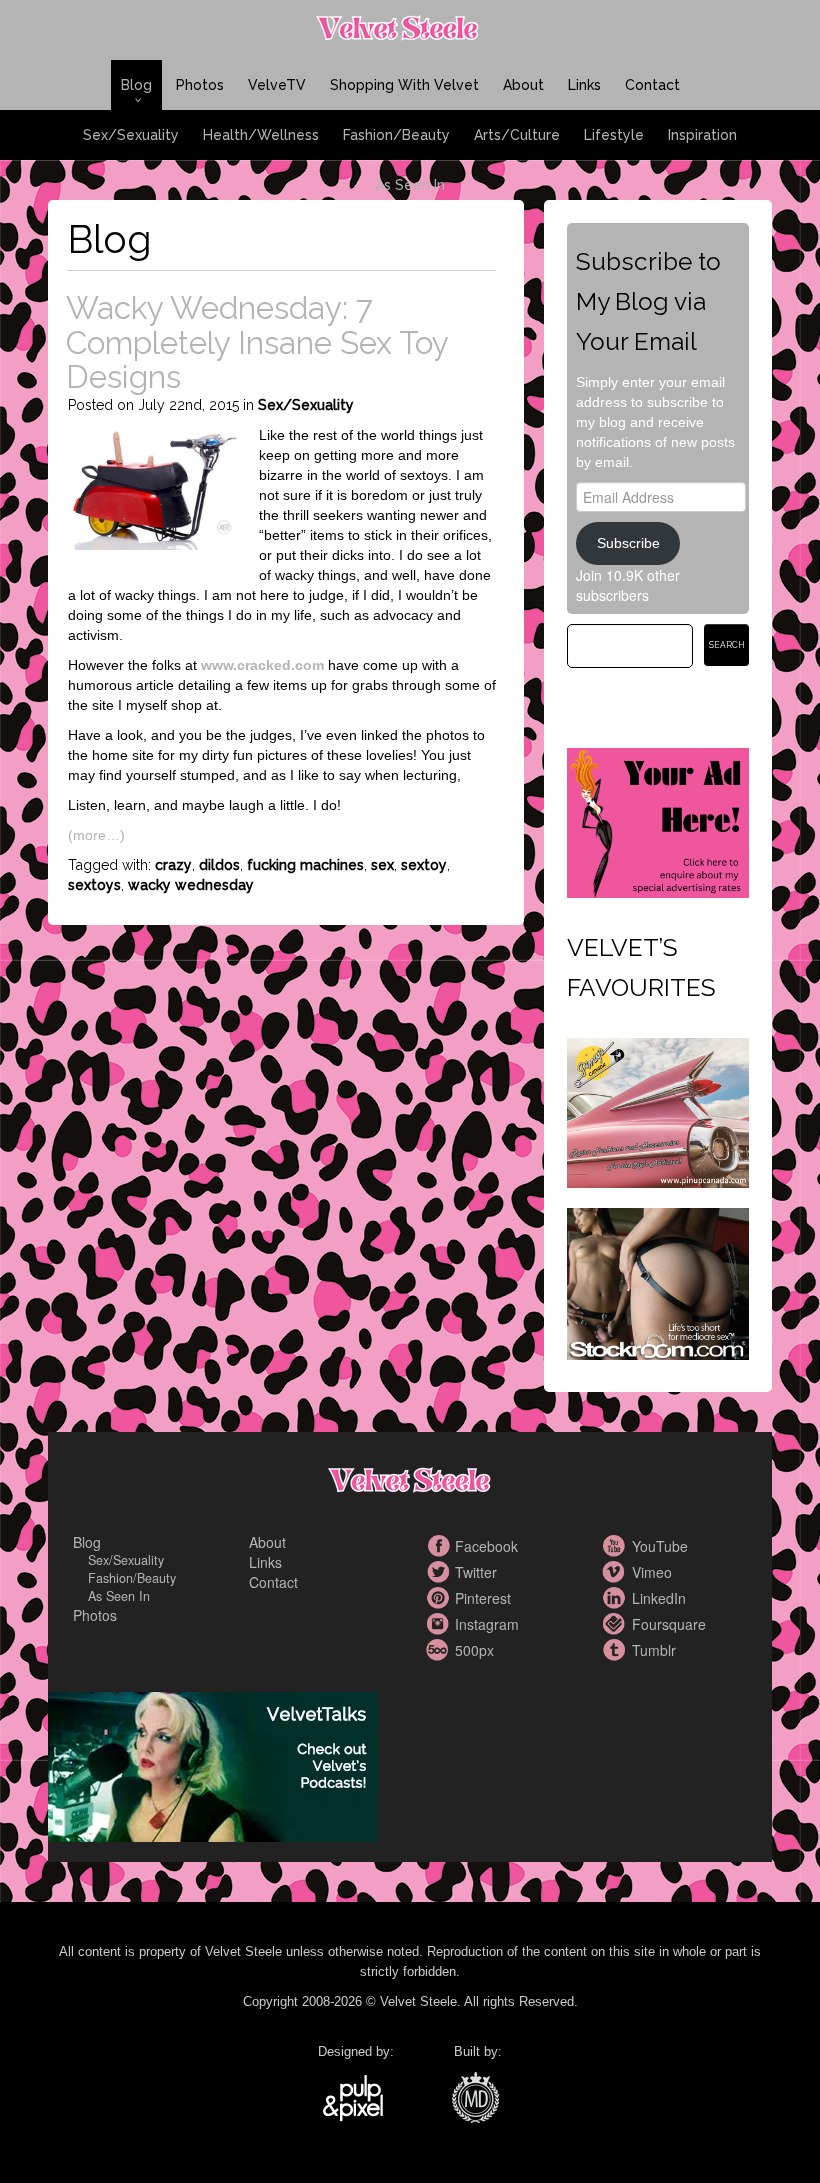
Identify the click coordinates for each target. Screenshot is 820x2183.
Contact (652, 85)
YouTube (617, 1546)
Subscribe (628, 543)
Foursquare (617, 1624)
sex (382, 865)
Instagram (440, 1624)
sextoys (94, 885)
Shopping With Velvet (404, 85)
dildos (219, 865)
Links (584, 85)
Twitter (440, 1572)
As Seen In (410, 185)
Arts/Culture (517, 135)
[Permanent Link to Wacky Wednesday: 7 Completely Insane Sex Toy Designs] (153, 487)
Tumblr (617, 1650)
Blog (136, 85)
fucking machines (305, 865)
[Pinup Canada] (658, 1110)
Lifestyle (614, 135)
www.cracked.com (262, 665)
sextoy (424, 865)
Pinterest (440, 1598)
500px (440, 1650)
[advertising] (658, 820)
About (523, 85)
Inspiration (702, 135)
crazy (173, 865)
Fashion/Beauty (396, 135)
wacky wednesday (191, 885)
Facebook (440, 1546)
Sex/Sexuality (131, 135)
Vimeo (617, 1572)
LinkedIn (617, 1598)
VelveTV (277, 85)
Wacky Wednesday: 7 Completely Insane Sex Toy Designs (257, 342)
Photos (200, 85)
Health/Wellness (261, 135)
